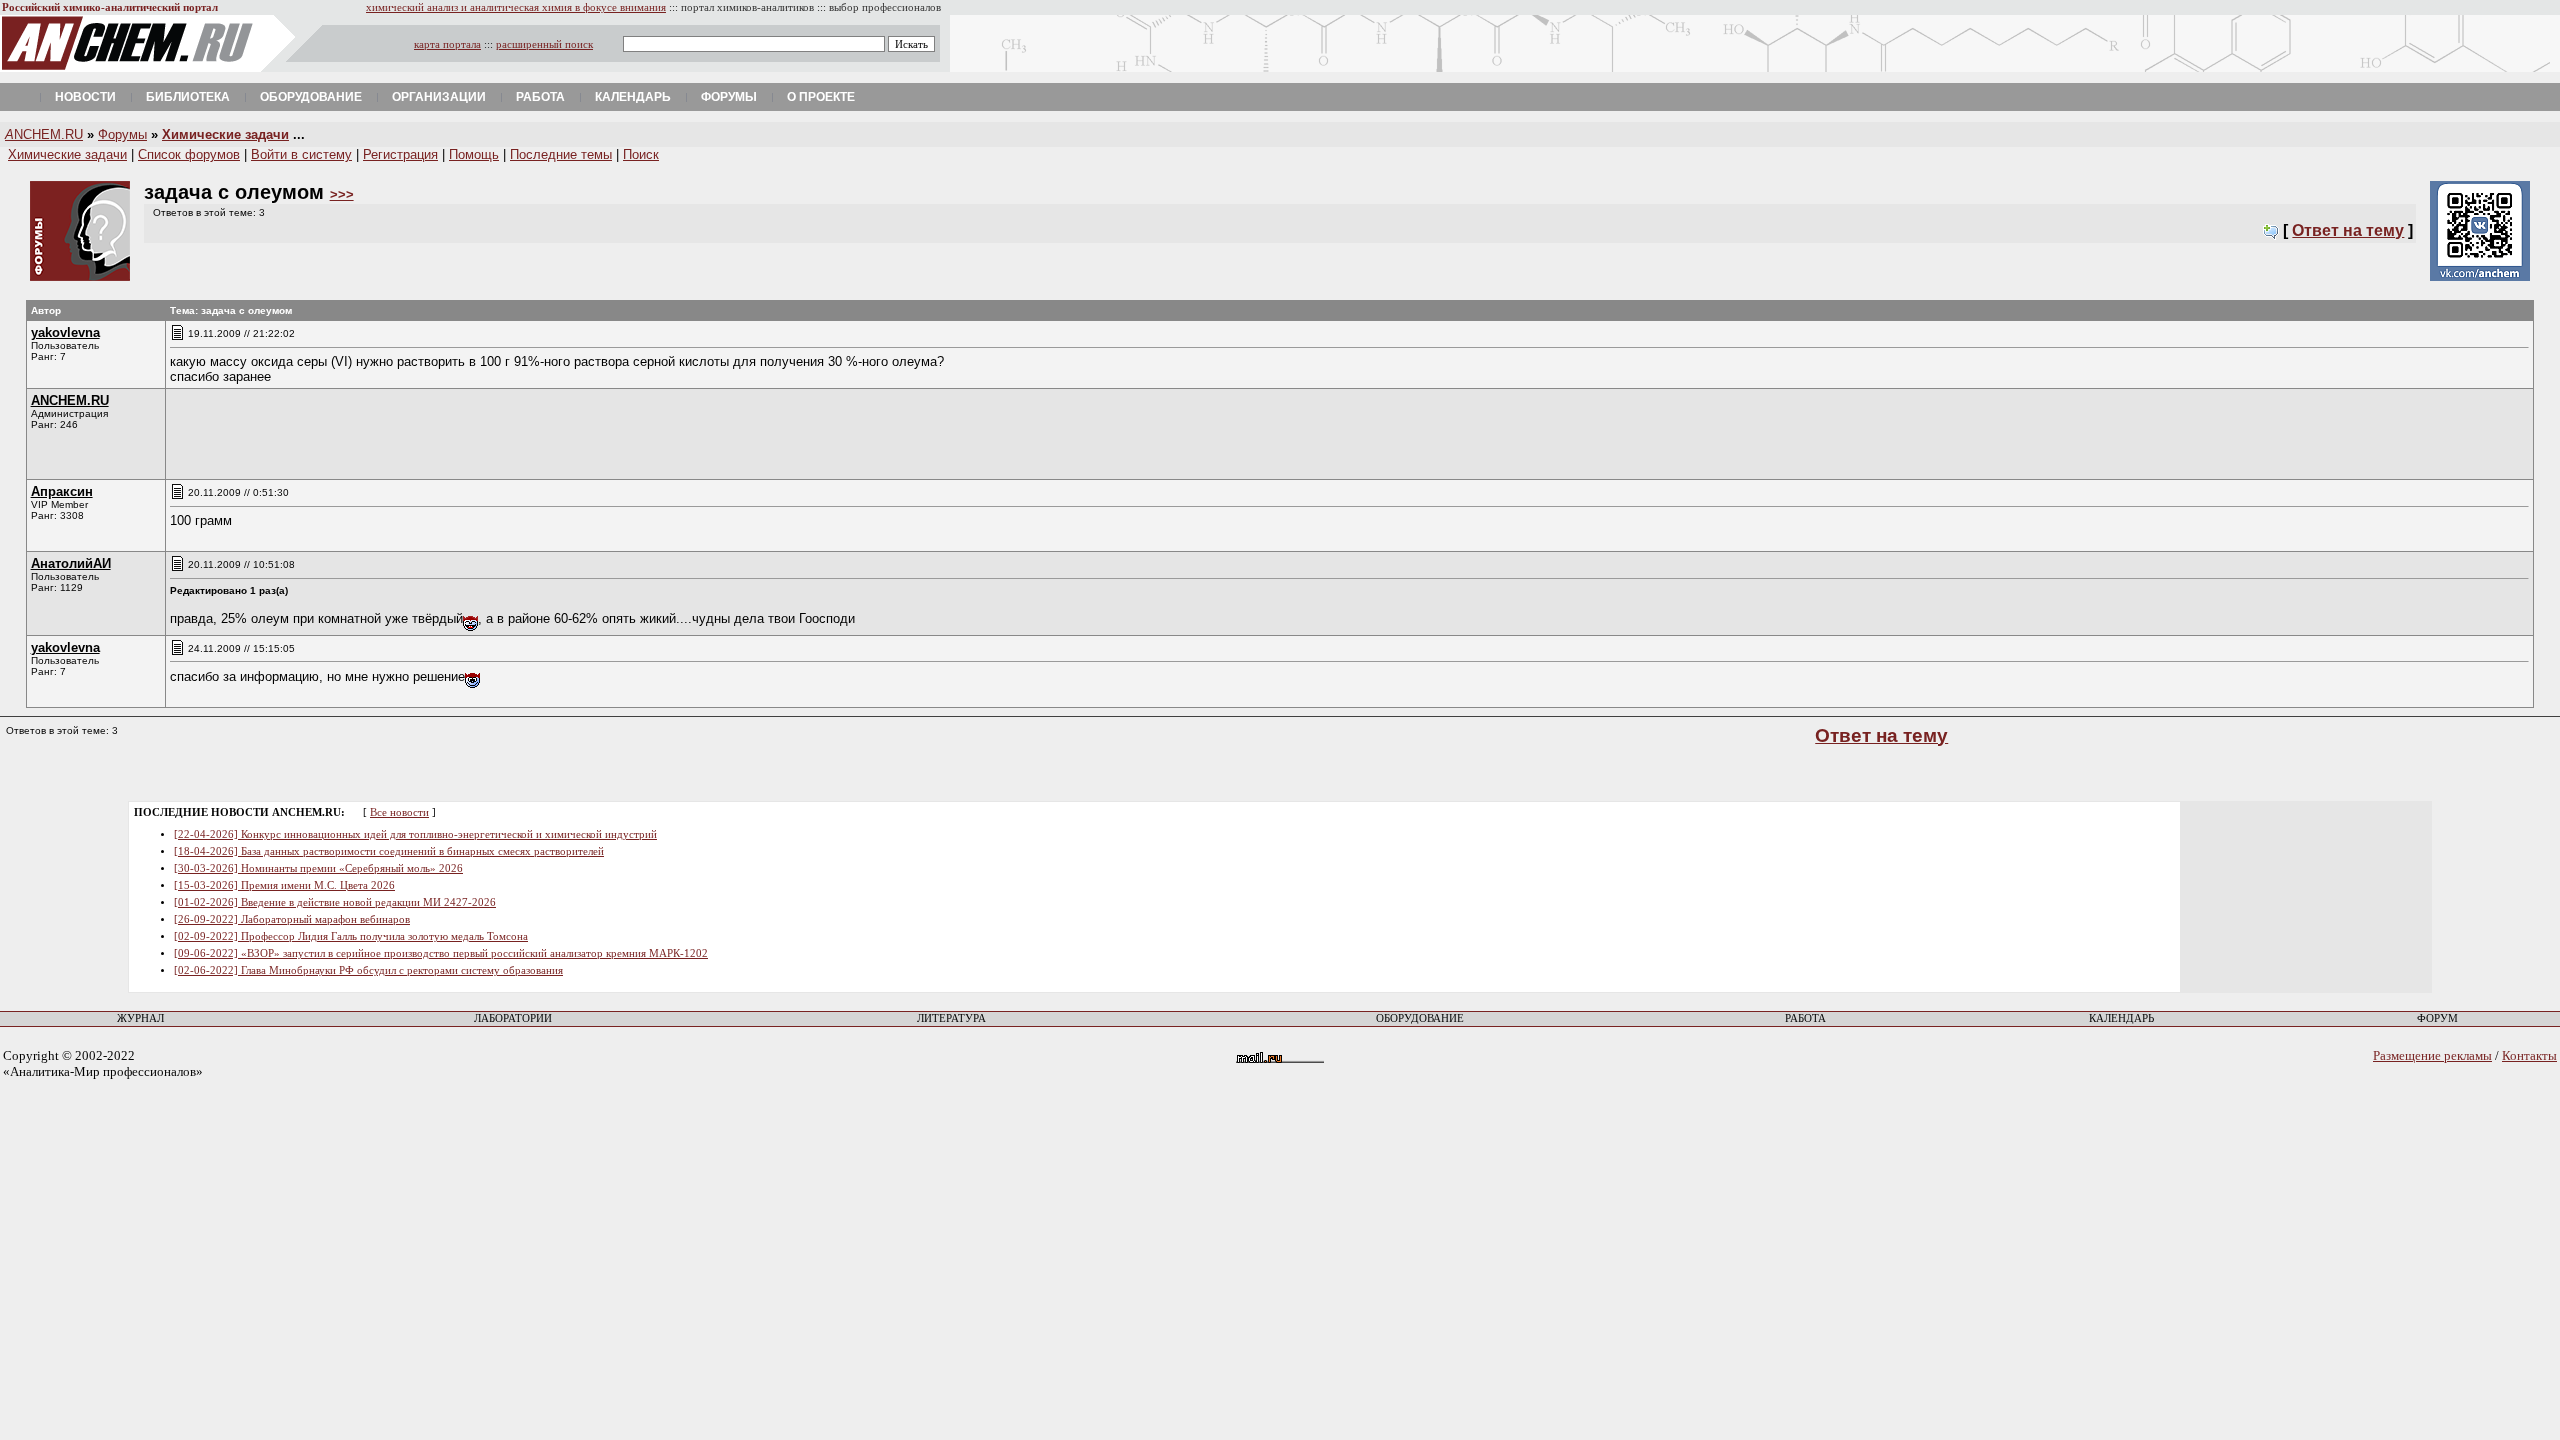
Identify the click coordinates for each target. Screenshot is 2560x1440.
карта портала (447, 44)
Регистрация (400, 154)
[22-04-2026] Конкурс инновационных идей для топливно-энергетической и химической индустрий (415, 834)
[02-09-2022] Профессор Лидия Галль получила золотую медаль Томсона (351, 936)
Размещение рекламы (2432, 1055)
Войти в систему (301, 154)
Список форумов (189, 154)
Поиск (641, 154)
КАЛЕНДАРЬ (2121, 1018)
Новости (85, 97)
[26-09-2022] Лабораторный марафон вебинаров (292, 919)
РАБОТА (1805, 1018)
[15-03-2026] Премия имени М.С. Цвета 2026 (284, 885)
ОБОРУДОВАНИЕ (1420, 1018)
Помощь (474, 154)
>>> (342, 194)
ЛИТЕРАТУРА (951, 1018)
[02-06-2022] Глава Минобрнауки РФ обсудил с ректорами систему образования (368, 970)
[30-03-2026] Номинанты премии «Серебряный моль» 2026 (318, 868)
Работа (540, 97)
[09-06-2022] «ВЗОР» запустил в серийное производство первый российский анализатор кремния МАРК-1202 (441, 953)
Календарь (633, 97)
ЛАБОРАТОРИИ (513, 1018)
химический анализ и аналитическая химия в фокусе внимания (516, 7)
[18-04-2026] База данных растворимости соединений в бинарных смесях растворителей (389, 851)
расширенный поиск (544, 44)
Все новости (399, 812)
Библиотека (188, 97)
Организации (439, 97)
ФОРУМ (2437, 1018)
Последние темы (561, 154)
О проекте (821, 97)
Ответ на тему (2348, 230)
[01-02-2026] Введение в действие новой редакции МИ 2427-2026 (335, 902)
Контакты (2529, 1055)
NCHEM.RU (44, 134)
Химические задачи (225, 134)
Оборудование (311, 97)
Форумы (729, 97)
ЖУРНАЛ (140, 1018)
